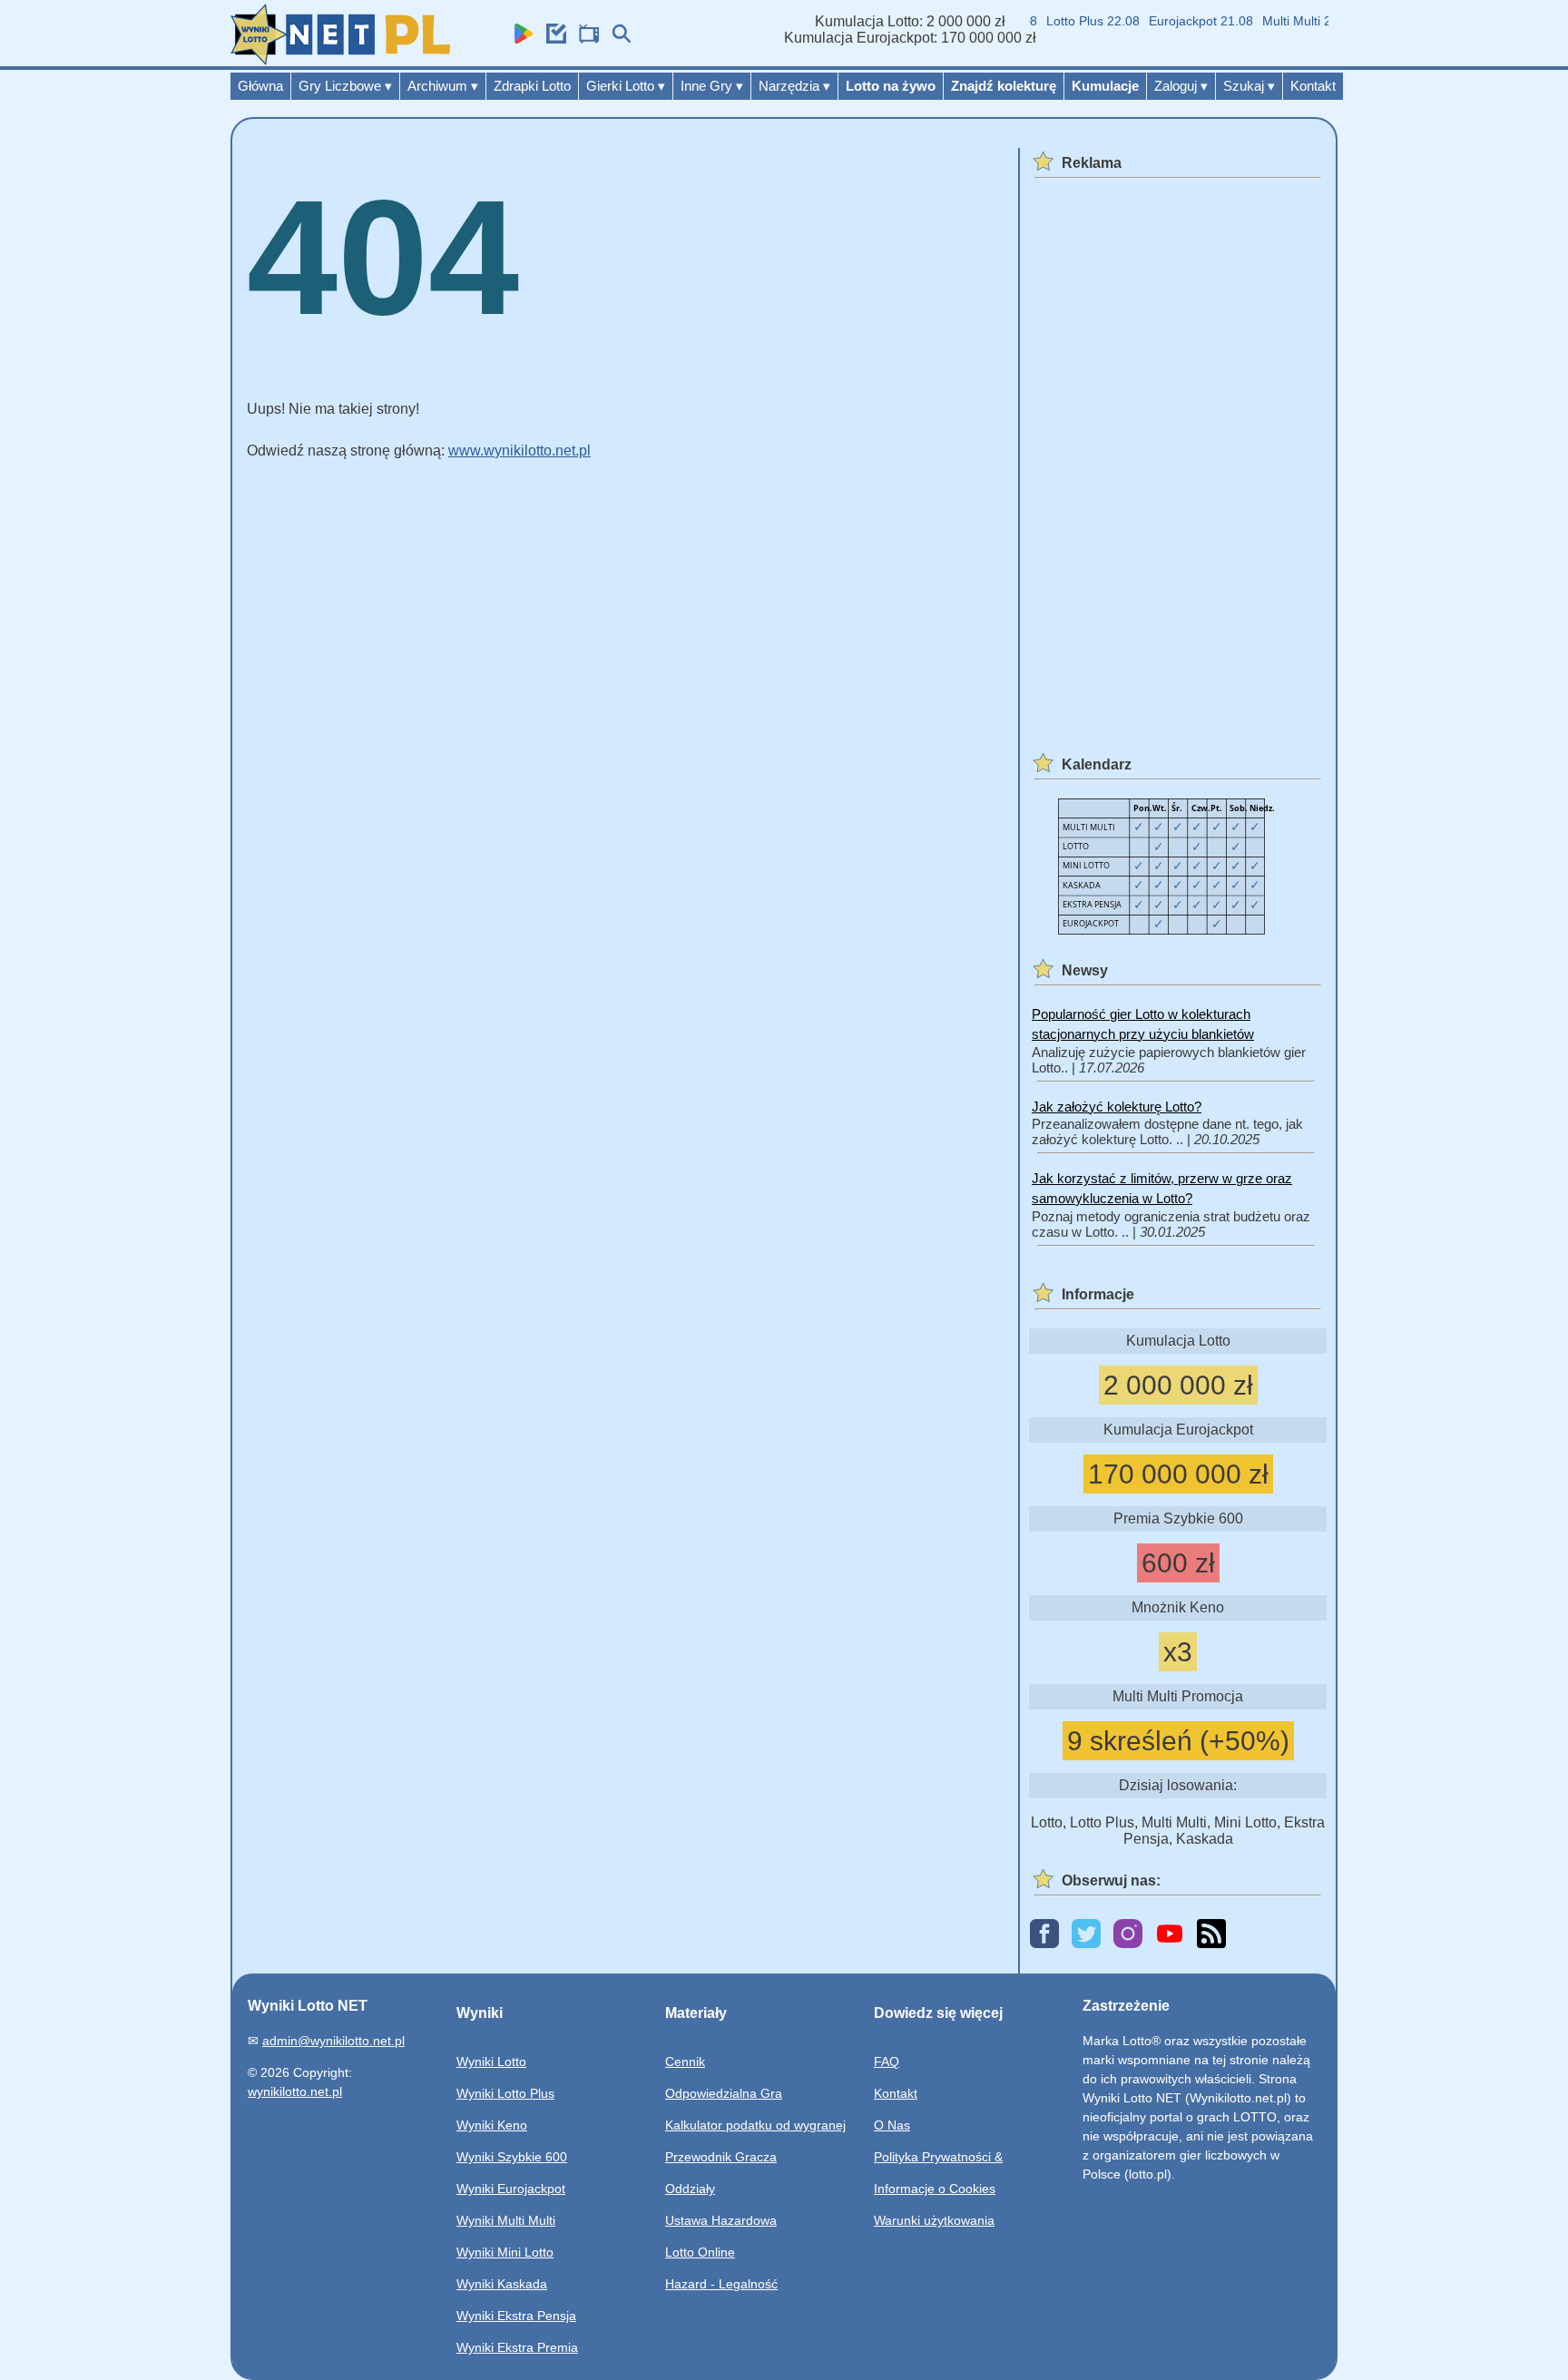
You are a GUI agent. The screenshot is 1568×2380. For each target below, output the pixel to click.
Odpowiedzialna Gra (724, 2093)
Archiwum (443, 86)
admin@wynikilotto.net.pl (333, 2041)
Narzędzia (794, 86)
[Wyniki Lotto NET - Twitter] (1086, 1935)
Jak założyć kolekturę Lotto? (1117, 1107)
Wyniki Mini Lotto (505, 2252)
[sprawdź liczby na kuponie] (552, 39)
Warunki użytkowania (934, 2220)
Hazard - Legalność (721, 2284)
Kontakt (1313, 86)
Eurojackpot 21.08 (1181, 21)
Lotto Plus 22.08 (1073, 21)
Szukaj (1249, 86)
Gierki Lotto (626, 86)
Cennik (685, 2062)
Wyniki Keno (492, 2125)
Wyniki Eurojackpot (511, 2189)
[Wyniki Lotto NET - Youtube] (1170, 1935)
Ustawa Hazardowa (721, 2220)
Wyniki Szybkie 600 (512, 2157)
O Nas (892, 2125)
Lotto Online (700, 2252)
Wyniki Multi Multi (506, 2220)
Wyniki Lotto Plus (505, 2093)
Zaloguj (1181, 86)
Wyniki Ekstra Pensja (516, 2316)
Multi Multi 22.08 (1289, 21)
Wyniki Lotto (491, 2062)
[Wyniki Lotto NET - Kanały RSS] (1211, 1935)
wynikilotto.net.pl (295, 2091)
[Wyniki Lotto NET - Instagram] (1128, 1935)
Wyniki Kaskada (502, 2284)
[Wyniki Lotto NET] (340, 60)
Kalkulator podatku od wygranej (755, 2125)
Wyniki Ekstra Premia (517, 2347)
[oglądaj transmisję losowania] (584, 39)
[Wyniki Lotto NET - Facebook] (1044, 1935)
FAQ (887, 2062)
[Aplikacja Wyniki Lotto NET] (519, 39)
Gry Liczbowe (345, 86)
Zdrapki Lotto (532, 86)
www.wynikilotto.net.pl (519, 451)
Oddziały (690, 2189)
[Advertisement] (1175, 456)
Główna (260, 86)
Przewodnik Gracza (721, 2157)
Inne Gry (712, 86)
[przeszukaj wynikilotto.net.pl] (617, 39)
